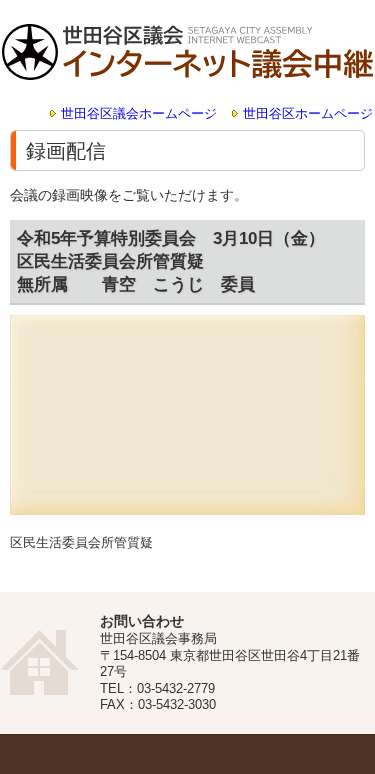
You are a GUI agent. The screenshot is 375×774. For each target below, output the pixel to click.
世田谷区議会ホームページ (139, 114)
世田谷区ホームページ (308, 114)
